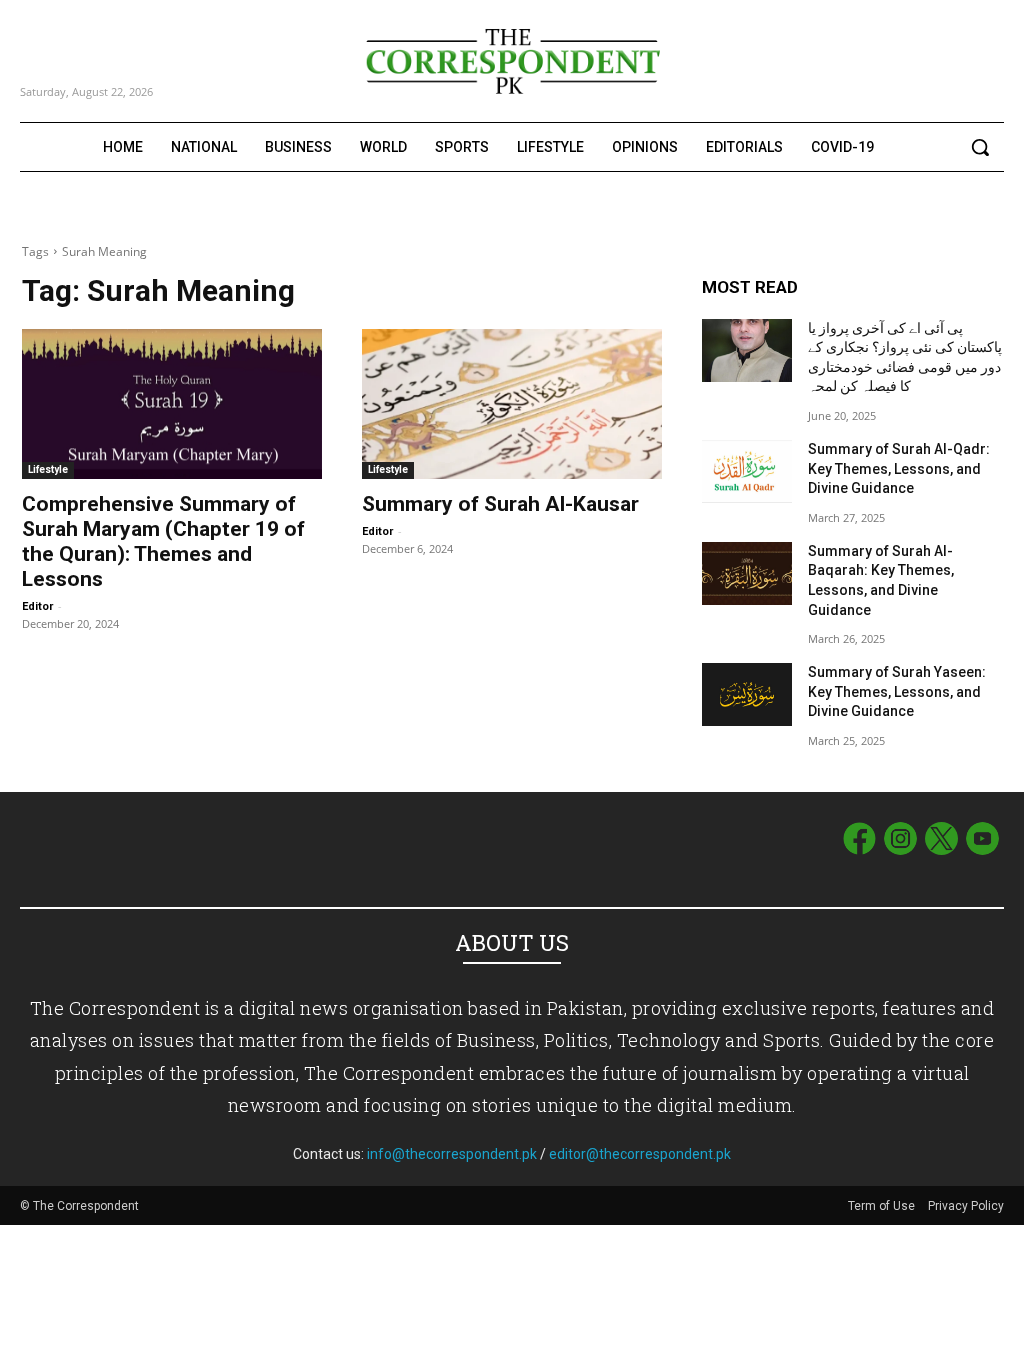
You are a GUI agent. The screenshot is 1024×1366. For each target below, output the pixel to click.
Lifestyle (48, 469)
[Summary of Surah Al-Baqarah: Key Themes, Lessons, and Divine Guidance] (747, 573)
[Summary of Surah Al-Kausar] (512, 404)
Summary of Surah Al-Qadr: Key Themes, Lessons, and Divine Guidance (899, 468)
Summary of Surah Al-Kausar (500, 504)
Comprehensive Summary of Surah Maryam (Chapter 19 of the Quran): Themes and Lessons (163, 541)
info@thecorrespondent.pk (452, 1154)
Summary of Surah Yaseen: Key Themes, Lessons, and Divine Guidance (897, 691)
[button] (980, 147)
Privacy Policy (966, 1206)
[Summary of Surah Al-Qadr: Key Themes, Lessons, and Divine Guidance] (747, 471)
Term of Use (883, 1206)
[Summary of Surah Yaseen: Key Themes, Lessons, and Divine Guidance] (747, 694)
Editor (37, 606)
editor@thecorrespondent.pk (640, 1154)
